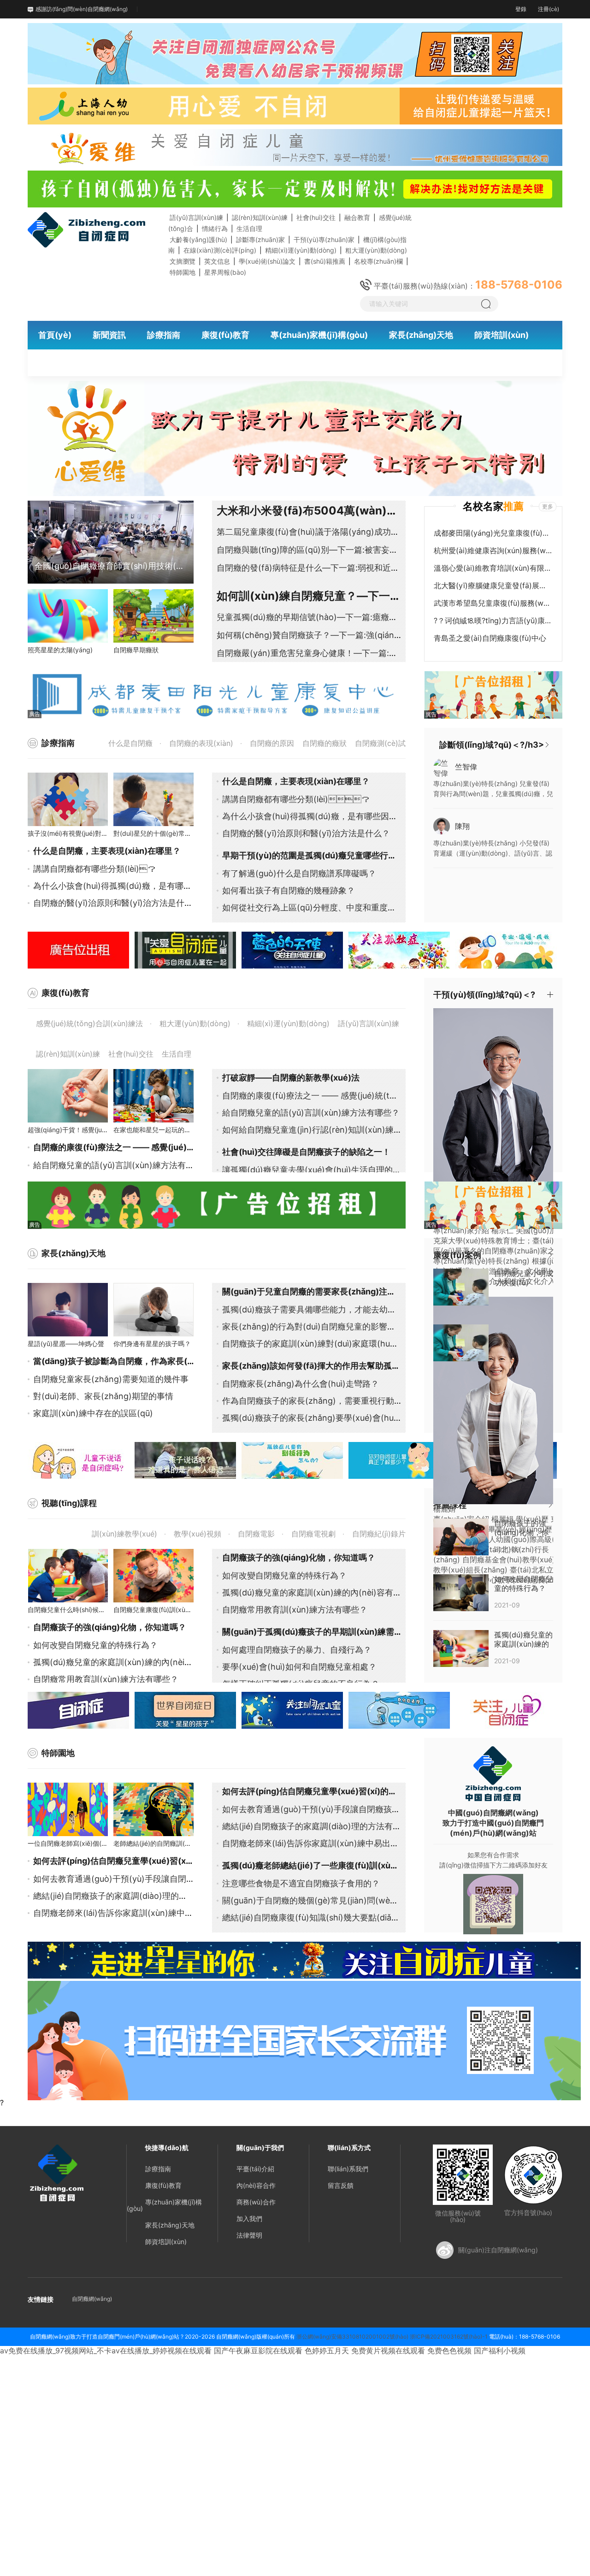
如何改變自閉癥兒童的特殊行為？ (284, 1575)
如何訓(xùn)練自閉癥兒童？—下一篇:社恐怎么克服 (344, 596)
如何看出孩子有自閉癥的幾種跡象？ (289, 890)
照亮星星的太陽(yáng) (60, 650)
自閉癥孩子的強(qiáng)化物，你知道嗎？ (299, 1557)
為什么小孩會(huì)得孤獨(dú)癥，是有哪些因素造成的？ (137, 886)
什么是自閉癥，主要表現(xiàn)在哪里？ (107, 851)
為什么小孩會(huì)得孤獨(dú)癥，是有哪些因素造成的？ (326, 816)
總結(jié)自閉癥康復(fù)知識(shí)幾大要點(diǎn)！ (315, 1917)
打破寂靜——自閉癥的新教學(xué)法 (291, 1078)
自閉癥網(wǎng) (92, 2299)
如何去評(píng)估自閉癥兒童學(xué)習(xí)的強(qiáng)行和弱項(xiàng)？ (359, 1791)
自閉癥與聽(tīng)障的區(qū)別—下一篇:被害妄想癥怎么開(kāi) (333, 550)
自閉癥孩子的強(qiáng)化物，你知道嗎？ (110, 1627)
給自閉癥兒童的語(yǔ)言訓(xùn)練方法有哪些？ (311, 1113)
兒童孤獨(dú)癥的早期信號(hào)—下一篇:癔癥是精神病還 (324, 617)
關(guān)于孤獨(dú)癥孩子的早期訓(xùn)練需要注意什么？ (333, 1632)
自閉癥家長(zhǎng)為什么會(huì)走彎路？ (301, 1384)
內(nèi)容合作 (256, 2185)
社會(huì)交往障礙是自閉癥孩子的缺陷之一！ (306, 1152)
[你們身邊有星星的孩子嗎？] (153, 1310)
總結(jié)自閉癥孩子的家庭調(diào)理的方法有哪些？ (320, 1826)
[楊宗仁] (502, 1111)
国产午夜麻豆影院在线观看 (258, 2351)
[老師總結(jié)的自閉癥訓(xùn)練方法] (153, 1809)
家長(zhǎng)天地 (170, 2225)
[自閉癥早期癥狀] (153, 616)
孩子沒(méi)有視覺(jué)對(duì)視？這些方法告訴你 (100, 833)
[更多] (547, 745)
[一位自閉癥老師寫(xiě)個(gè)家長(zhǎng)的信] (68, 1809)
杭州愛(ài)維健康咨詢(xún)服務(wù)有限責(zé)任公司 (493, 550)
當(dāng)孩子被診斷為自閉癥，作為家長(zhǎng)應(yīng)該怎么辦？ (161, 1361)
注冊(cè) (549, 9)
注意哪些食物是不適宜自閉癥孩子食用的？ (301, 1883)
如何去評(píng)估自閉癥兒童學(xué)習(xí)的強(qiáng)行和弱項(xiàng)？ (182, 1861)
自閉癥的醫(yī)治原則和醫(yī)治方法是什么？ (306, 833)
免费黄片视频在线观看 (388, 2351)
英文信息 (217, 261)
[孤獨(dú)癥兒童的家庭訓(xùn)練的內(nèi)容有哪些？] (461, 1648)
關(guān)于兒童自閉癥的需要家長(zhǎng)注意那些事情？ (330, 1291)
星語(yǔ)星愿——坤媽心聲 (66, 1344)
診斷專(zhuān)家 (260, 239)
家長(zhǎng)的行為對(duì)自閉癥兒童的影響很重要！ (321, 1326)
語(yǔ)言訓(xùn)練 (196, 217)
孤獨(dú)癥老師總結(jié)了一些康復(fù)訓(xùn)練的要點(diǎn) (339, 1865)
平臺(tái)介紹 (255, 2169)
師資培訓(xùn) (166, 2242)
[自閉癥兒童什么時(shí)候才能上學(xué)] (68, 1576)
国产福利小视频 (500, 2351)
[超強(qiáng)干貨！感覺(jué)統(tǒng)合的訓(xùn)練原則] (68, 1096)
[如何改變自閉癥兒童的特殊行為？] (461, 1592)
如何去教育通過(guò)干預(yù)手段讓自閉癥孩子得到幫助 (139, 1879)
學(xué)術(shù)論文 (267, 261)
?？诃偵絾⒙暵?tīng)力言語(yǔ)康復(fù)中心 (493, 620)
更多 (548, 506)
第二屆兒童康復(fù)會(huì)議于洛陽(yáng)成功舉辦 (312, 532)
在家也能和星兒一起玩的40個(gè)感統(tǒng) (178, 1130)
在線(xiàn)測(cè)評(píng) (220, 250)
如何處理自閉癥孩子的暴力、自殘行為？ (297, 1650)
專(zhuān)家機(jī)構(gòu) (164, 2205)
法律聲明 (249, 2235)
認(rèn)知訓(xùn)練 (260, 217)
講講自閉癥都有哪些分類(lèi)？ (296, 799)
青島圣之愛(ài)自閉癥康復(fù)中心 (490, 638)
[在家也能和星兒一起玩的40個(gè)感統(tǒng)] (153, 1096)
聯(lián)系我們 (348, 2169)
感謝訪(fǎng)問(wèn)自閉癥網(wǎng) (82, 9)
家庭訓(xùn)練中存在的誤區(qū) (93, 1413)
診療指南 (158, 2169)
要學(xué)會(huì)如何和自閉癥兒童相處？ (299, 1667)
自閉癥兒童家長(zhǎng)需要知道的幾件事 (111, 1379)
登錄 (521, 9)
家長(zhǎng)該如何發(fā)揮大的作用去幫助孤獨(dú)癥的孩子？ (340, 1366)
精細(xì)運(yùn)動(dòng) (301, 250)
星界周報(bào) (225, 272)
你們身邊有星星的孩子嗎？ (152, 1344)
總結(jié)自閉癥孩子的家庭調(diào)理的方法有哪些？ (131, 1896)
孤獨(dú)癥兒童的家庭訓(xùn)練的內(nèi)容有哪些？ (131, 1662)
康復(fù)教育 (163, 2185)
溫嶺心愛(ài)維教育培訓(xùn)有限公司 (493, 568)
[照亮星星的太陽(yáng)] (68, 616)
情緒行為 (215, 228)
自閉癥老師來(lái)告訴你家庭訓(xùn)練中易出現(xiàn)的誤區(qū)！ (346, 1843)
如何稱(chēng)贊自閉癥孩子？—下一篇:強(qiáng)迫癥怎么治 (330, 635)
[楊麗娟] (502, 1400)
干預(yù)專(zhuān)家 (324, 239)
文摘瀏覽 (183, 261)
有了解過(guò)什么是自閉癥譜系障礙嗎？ (299, 873)
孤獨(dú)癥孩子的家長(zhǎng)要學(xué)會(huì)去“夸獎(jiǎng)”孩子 (347, 1418)
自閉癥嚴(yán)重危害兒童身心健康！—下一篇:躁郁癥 (315, 653)
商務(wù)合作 (256, 2202)
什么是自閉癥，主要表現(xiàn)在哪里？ (296, 781)
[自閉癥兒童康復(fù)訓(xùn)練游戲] (153, 1576)
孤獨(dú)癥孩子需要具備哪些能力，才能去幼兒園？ (317, 1309)
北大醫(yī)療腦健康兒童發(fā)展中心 (493, 585)
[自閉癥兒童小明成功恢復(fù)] (461, 1286)
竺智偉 (466, 767)
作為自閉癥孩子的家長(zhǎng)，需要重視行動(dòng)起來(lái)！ (354, 1401)
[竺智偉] (442, 768)
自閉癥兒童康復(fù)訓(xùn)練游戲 (162, 1610)
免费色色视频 (449, 2351)
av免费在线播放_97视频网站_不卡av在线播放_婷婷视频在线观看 (106, 2351)
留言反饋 (341, 2185)
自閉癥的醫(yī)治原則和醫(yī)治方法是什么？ (117, 903)
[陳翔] (442, 825)
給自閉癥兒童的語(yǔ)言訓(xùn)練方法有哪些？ (122, 1165)
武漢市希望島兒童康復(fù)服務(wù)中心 (493, 603)
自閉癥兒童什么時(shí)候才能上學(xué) (84, 1610)
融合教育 (357, 217)
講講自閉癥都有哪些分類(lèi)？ (94, 869)
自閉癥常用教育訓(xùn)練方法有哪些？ (106, 1679)
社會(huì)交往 (316, 217)
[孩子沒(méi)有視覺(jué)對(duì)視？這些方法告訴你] (68, 799)
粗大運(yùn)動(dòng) (376, 250)
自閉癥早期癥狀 (136, 650)
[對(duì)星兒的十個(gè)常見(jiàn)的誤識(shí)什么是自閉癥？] (153, 799)
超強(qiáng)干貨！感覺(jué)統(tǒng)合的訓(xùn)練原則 (107, 1130)
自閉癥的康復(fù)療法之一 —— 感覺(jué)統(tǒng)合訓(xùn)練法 (154, 1147)
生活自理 (249, 228)
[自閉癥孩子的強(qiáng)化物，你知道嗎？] (461, 1536)
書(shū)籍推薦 (325, 261)
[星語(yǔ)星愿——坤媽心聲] (68, 1310)
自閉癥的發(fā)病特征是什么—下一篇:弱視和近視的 (312, 568)
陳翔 (462, 826)
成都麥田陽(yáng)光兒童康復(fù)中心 (493, 533)
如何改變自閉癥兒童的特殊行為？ (95, 1645)
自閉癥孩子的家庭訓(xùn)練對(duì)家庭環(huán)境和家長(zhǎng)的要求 (357, 1344)
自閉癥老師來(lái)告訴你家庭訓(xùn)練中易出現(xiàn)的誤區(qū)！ (170, 1913)
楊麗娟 (444, 1509)
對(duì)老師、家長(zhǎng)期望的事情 (103, 1396)
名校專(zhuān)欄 (378, 261)
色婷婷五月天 (327, 2351)
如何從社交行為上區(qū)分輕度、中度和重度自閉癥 (317, 907)
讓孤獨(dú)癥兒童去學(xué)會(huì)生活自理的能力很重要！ (332, 1170)
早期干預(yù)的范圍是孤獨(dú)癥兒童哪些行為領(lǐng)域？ (332, 855)
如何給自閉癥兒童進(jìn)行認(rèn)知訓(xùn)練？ (312, 1130)
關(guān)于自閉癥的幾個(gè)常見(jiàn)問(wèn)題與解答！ (331, 1900)
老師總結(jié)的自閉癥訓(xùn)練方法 (165, 1843)
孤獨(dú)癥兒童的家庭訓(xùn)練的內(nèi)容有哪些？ (320, 1592)
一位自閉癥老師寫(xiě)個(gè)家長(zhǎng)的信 (94, 1843)
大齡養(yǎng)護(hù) (198, 239)
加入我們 (249, 2219)
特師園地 (183, 272)
